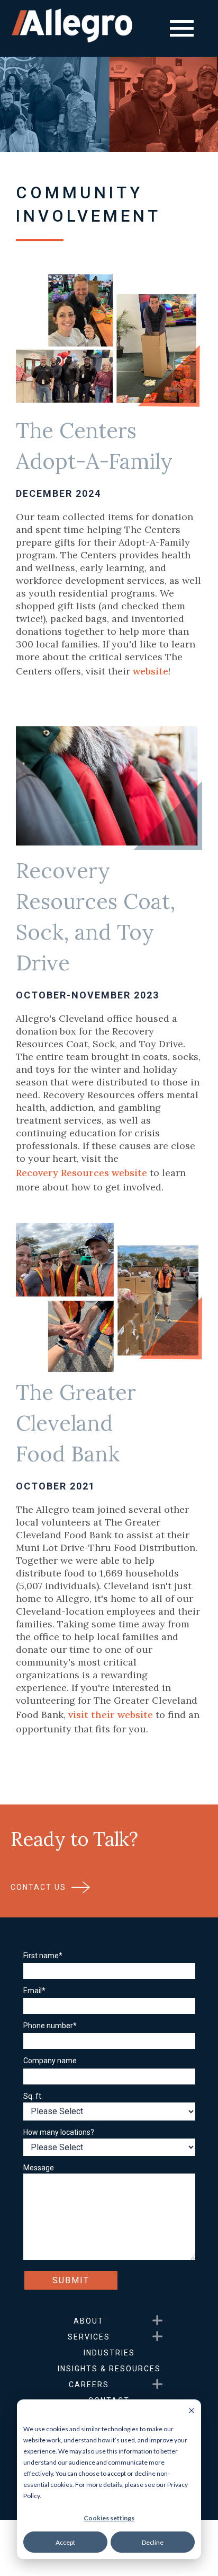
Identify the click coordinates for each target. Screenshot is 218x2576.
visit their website (111, 1715)
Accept (65, 2542)
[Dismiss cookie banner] (192, 2411)
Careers (89, 2385)
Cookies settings (109, 2518)
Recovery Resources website (81, 1173)
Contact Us (38, 1887)
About (89, 2321)
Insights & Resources (109, 2369)
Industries (109, 2353)
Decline (153, 2542)
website (151, 671)
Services (89, 2337)
